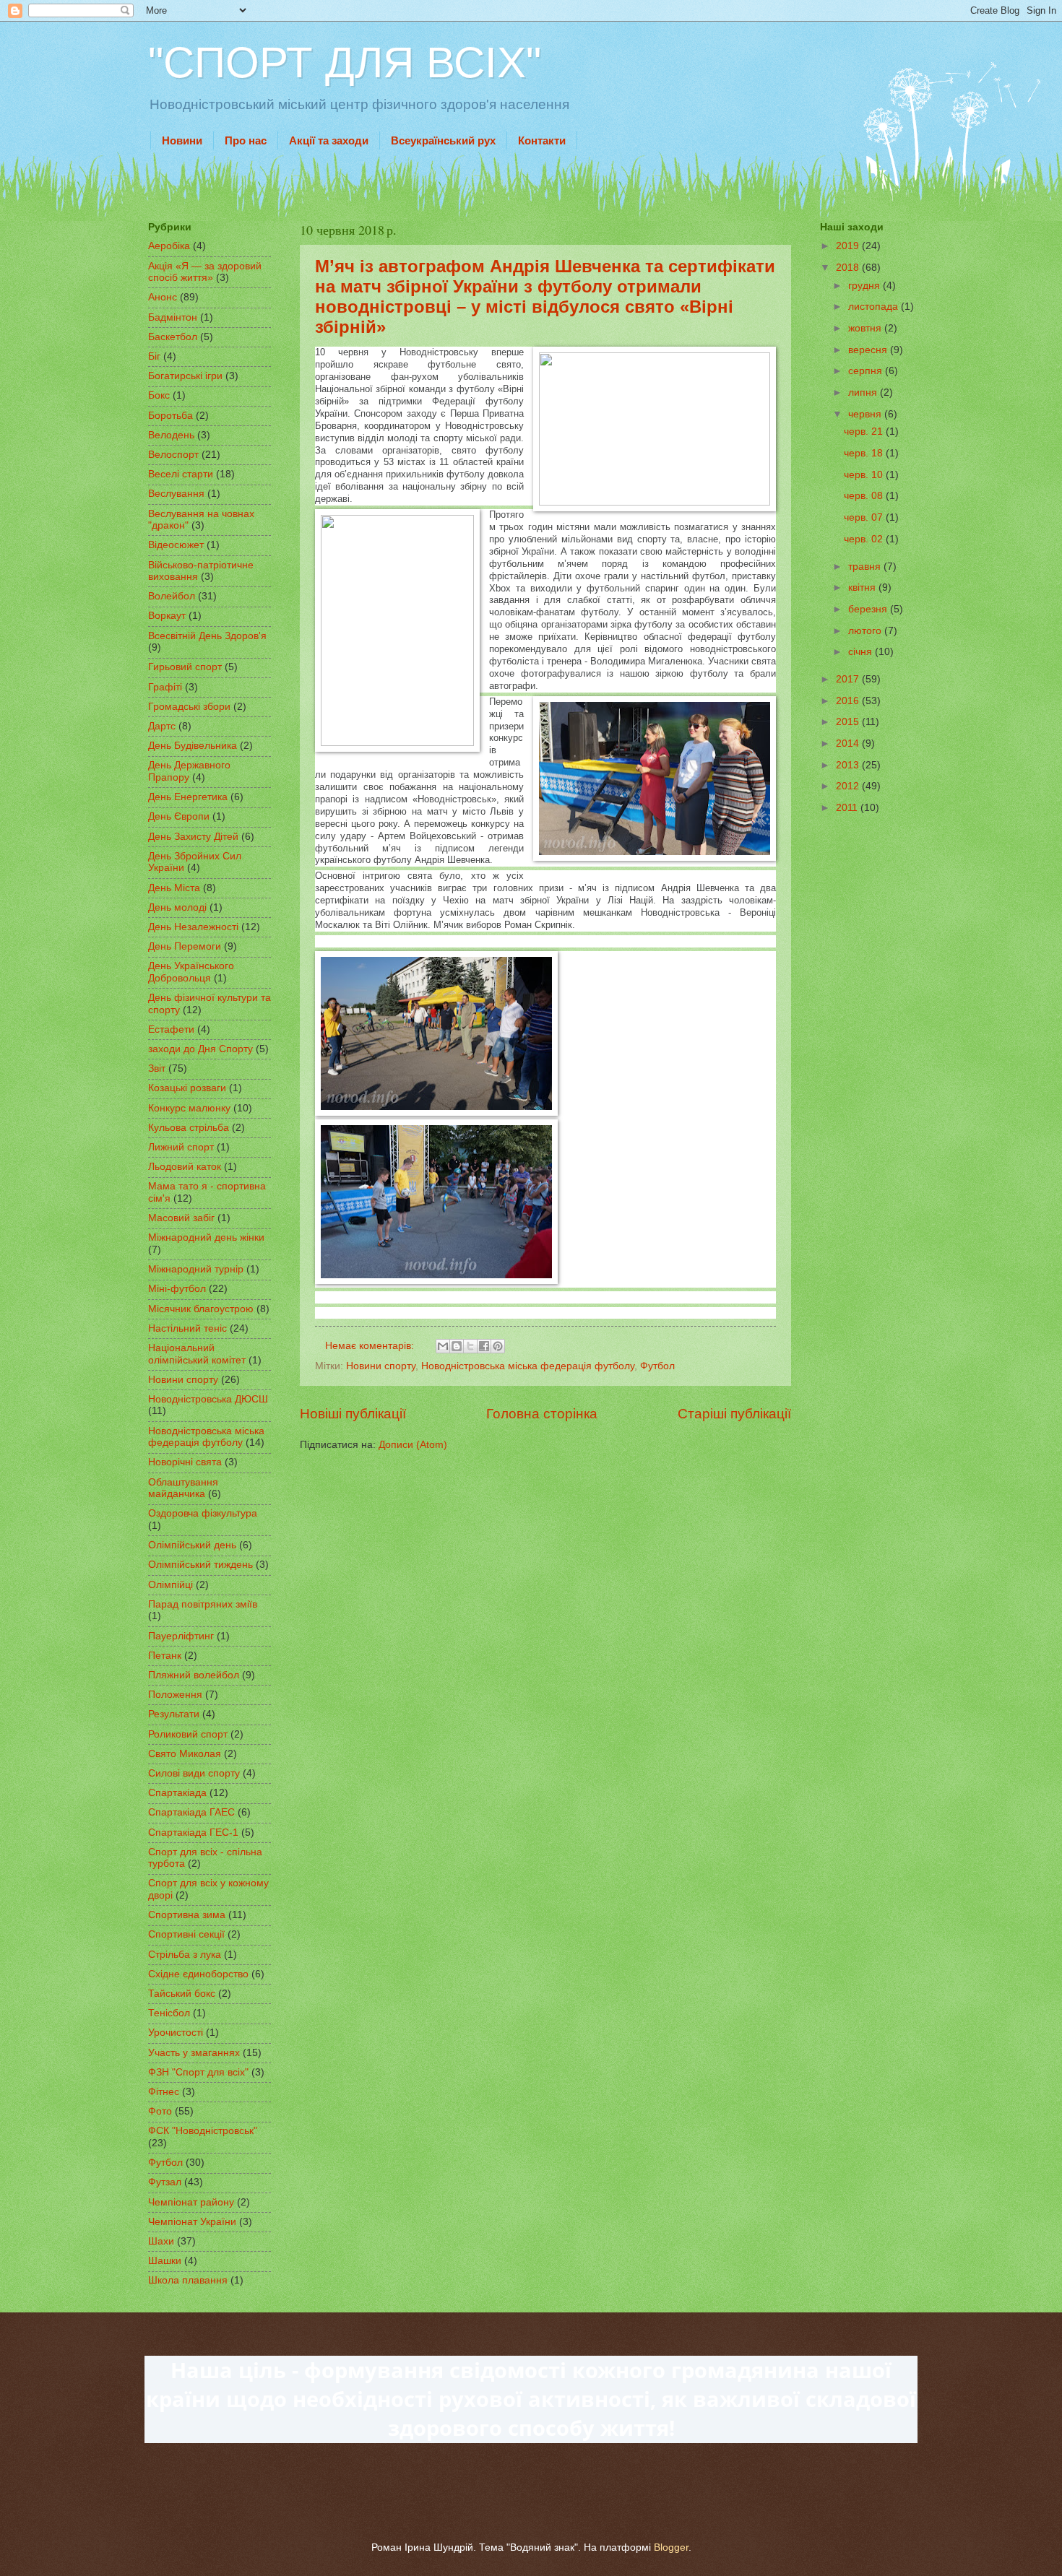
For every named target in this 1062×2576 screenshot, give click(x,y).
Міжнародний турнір (196, 1269)
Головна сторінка (542, 1414)
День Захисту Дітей (193, 837)
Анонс (163, 297)
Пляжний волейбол (194, 1675)
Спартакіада (177, 1793)
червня (866, 414)
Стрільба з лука (185, 1955)
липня (864, 393)
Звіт (157, 1068)
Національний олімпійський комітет (197, 1354)
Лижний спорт (181, 1147)
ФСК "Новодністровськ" (203, 2131)
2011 (848, 808)
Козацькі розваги (187, 1088)
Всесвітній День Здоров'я (207, 636)
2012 (849, 786)
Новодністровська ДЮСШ (208, 1399)
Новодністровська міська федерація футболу (528, 1366)
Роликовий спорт (188, 1734)
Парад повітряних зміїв (203, 1604)
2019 (849, 246)
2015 (849, 722)
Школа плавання (188, 2280)
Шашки (165, 2261)
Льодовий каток (185, 1167)
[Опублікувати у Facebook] (484, 1346)
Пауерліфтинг (181, 1636)
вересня (869, 350)
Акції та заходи (329, 140)
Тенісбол (169, 2013)
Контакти (542, 140)
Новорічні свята (185, 1462)
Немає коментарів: (371, 1346)
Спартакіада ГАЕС (191, 1812)
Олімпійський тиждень (200, 1565)
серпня (867, 371)
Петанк (165, 1656)
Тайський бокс (182, 1994)
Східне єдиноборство (198, 1974)
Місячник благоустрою (201, 1309)
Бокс (159, 395)
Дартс (162, 726)
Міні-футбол (177, 1289)
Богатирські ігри (185, 376)
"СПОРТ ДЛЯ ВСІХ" (345, 62)
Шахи (161, 2241)
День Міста (174, 888)
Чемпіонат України (192, 2222)
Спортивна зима (187, 1915)
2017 (849, 679)
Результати (174, 1714)
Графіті (165, 687)
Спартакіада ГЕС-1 (193, 1833)
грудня (865, 286)
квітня (863, 587)
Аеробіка (169, 246)
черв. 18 (865, 453)
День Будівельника (193, 746)
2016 (849, 701)
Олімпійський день (192, 1545)
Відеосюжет (176, 545)
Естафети (171, 1029)
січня (862, 652)
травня (866, 567)
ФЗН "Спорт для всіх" (198, 2072)
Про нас (246, 140)
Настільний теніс (187, 1328)
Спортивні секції (186, 1934)
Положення (175, 1695)
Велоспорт (173, 455)
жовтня (866, 328)
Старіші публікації (734, 1414)
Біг (154, 356)
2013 (849, 765)
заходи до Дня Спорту (200, 1049)
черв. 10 (865, 475)
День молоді (177, 907)
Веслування (176, 494)
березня (869, 609)
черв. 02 (865, 539)
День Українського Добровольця (191, 972)
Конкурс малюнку (189, 1108)
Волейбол (172, 596)
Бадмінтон (173, 317)
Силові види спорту (194, 1773)
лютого (866, 631)
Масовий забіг (181, 1218)
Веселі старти (181, 474)
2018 (849, 268)
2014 (849, 743)
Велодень (171, 435)
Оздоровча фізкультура (203, 1513)
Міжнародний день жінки (206, 1237)
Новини (182, 140)
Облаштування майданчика (183, 1488)
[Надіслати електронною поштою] (443, 1346)
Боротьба (170, 416)
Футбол (657, 1366)
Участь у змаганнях (194, 2053)
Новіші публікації (353, 1414)
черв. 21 (865, 431)
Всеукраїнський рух (443, 140)
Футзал (165, 2182)
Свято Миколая (185, 1754)
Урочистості (176, 2033)
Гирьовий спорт (185, 667)
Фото (160, 2111)
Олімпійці (170, 1585)
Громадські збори (189, 707)
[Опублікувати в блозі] (457, 1346)
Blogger (671, 2547)
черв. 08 (865, 496)
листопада (875, 307)
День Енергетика (188, 797)
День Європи (179, 816)
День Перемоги (185, 946)
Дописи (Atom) (413, 1445)
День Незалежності (193, 927)
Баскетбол (173, 337)
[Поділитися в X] (470, 1346)
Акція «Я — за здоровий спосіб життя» (205, 272)
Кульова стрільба (189, 1128)
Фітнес (164, 2092)
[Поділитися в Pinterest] (498, 1346)
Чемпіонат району (191, 2202)
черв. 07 (865, 517)
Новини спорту (381, 1366)
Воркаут (167, 616)
